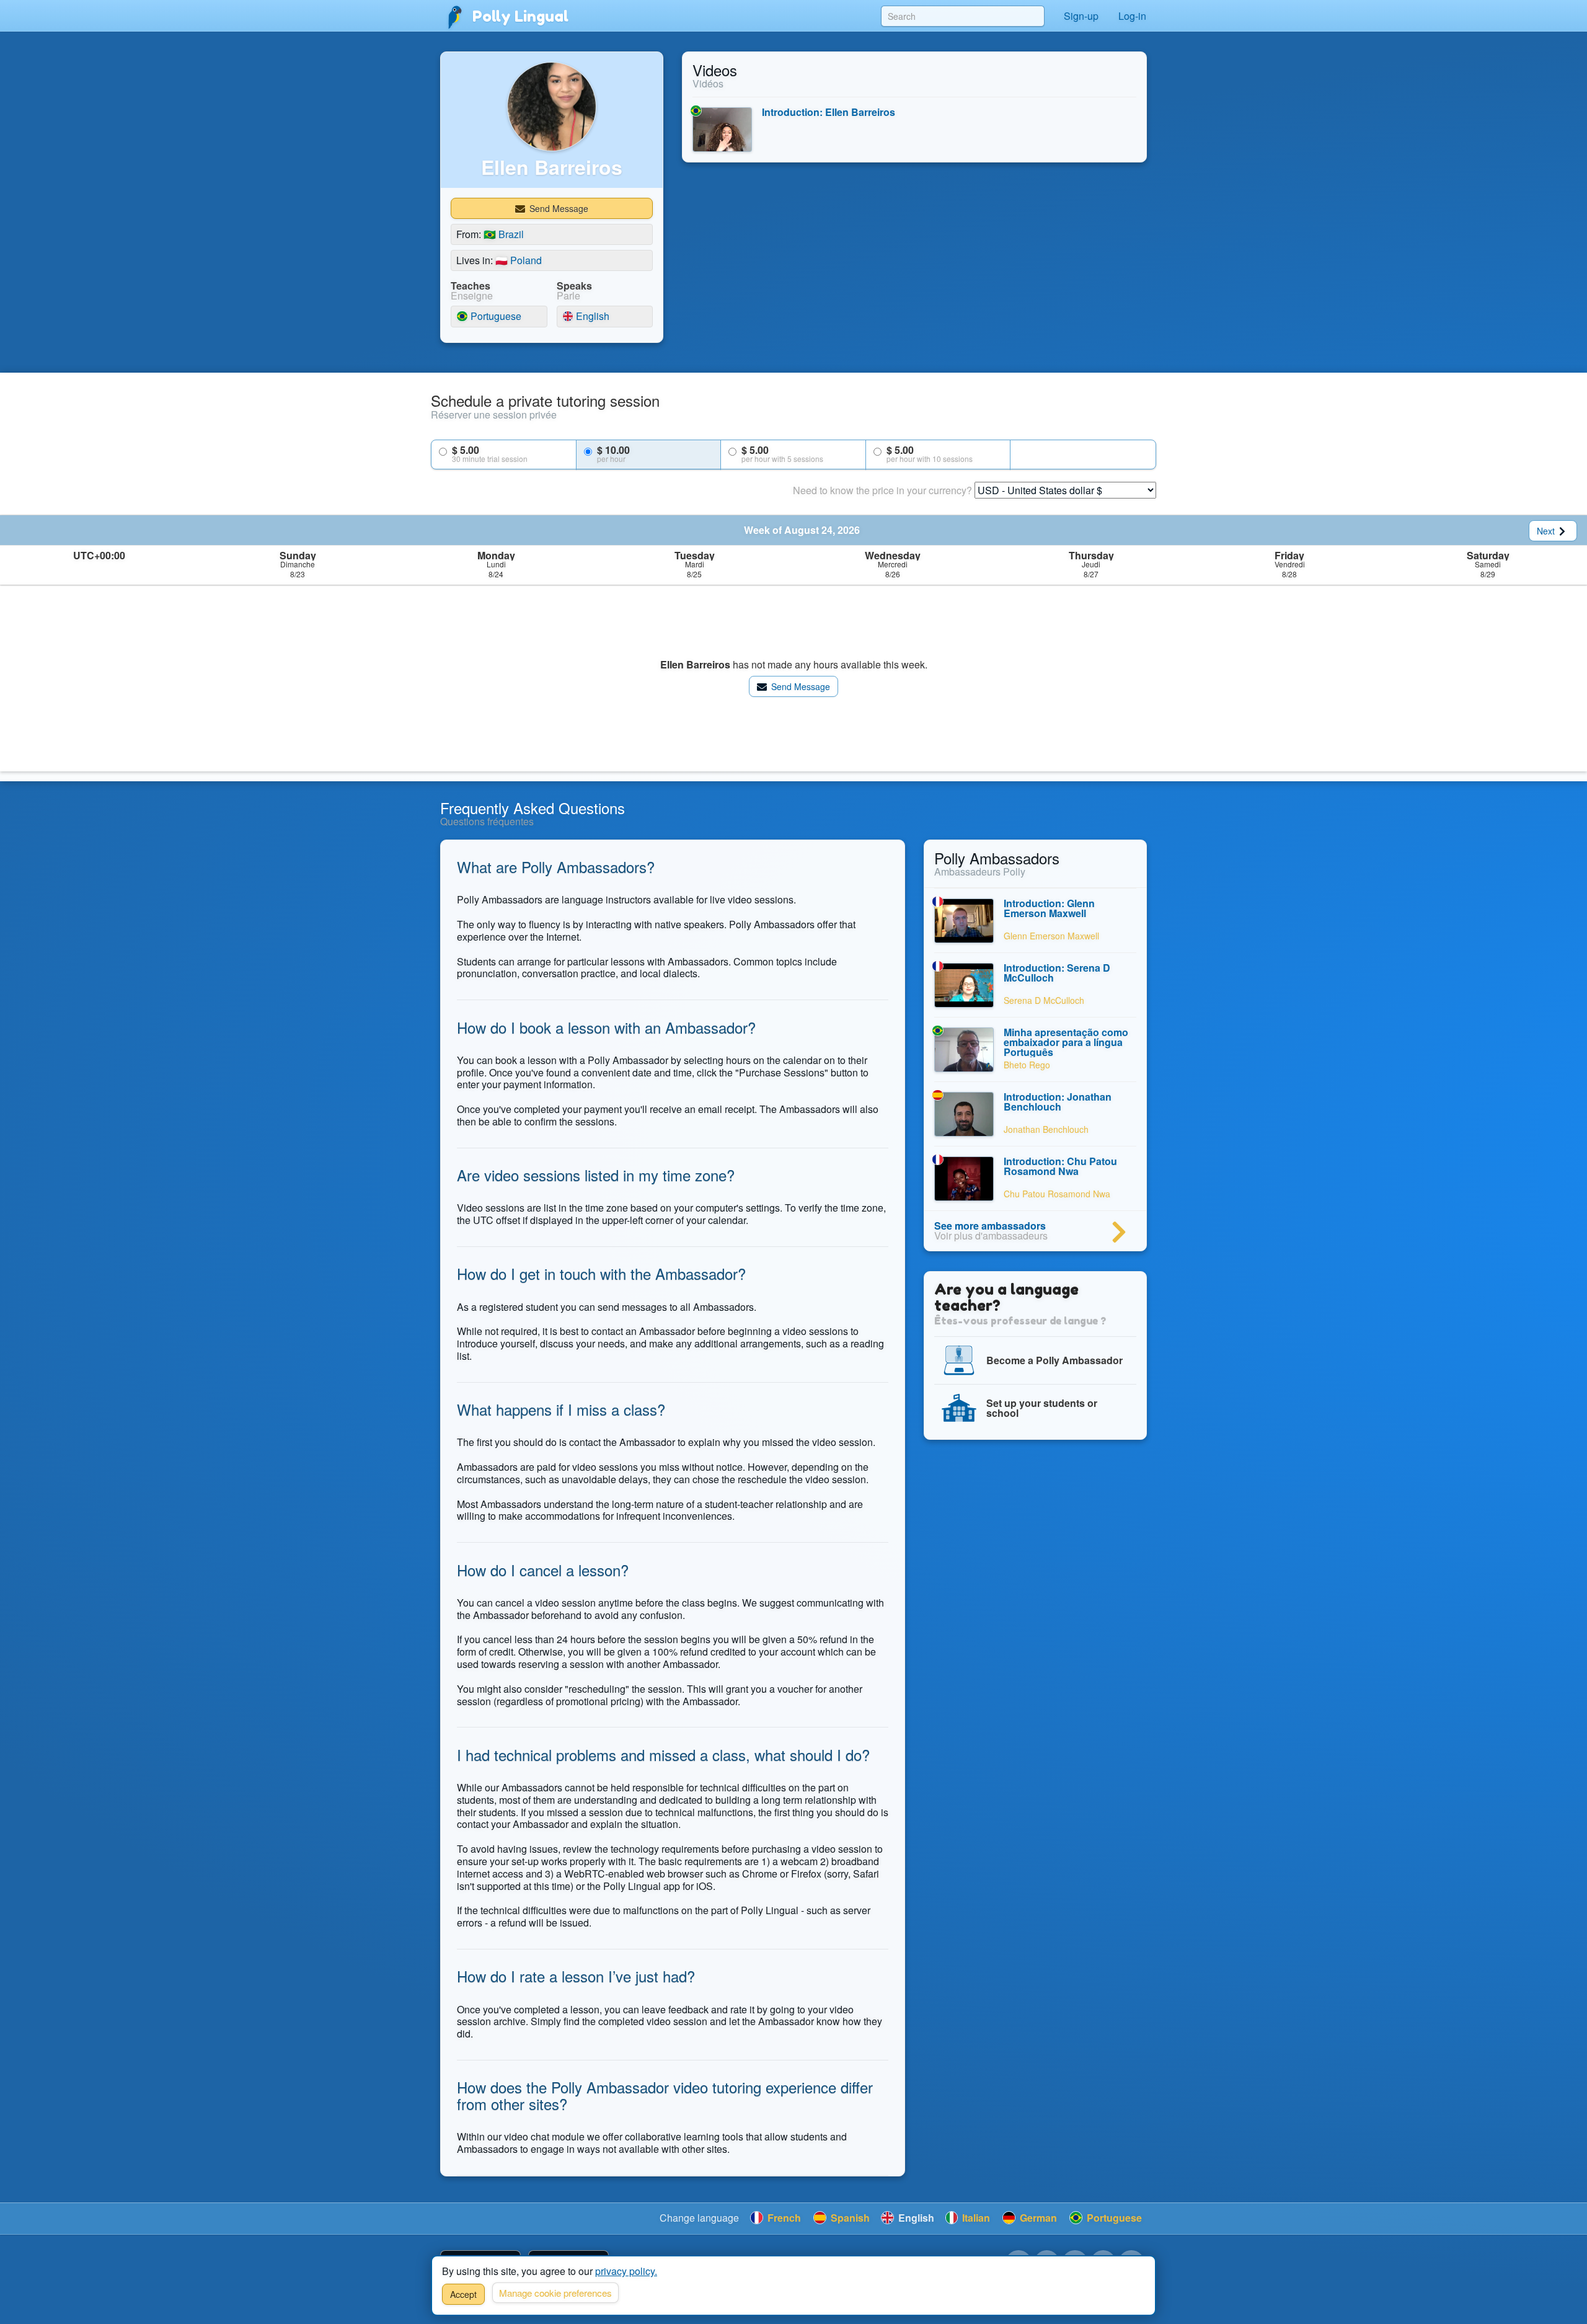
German (1037, 2218)
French (783, 2218)
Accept (463, 2294)
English (591, 317)
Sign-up (1081, 16)
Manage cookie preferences (555, 2293)
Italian (975, 2218)
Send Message (558, 208)
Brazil (504, 234)
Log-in (1132, 16)
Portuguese (495, 317)
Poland (519, 260)
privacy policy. (626, 2271)
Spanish (849, 2218)
